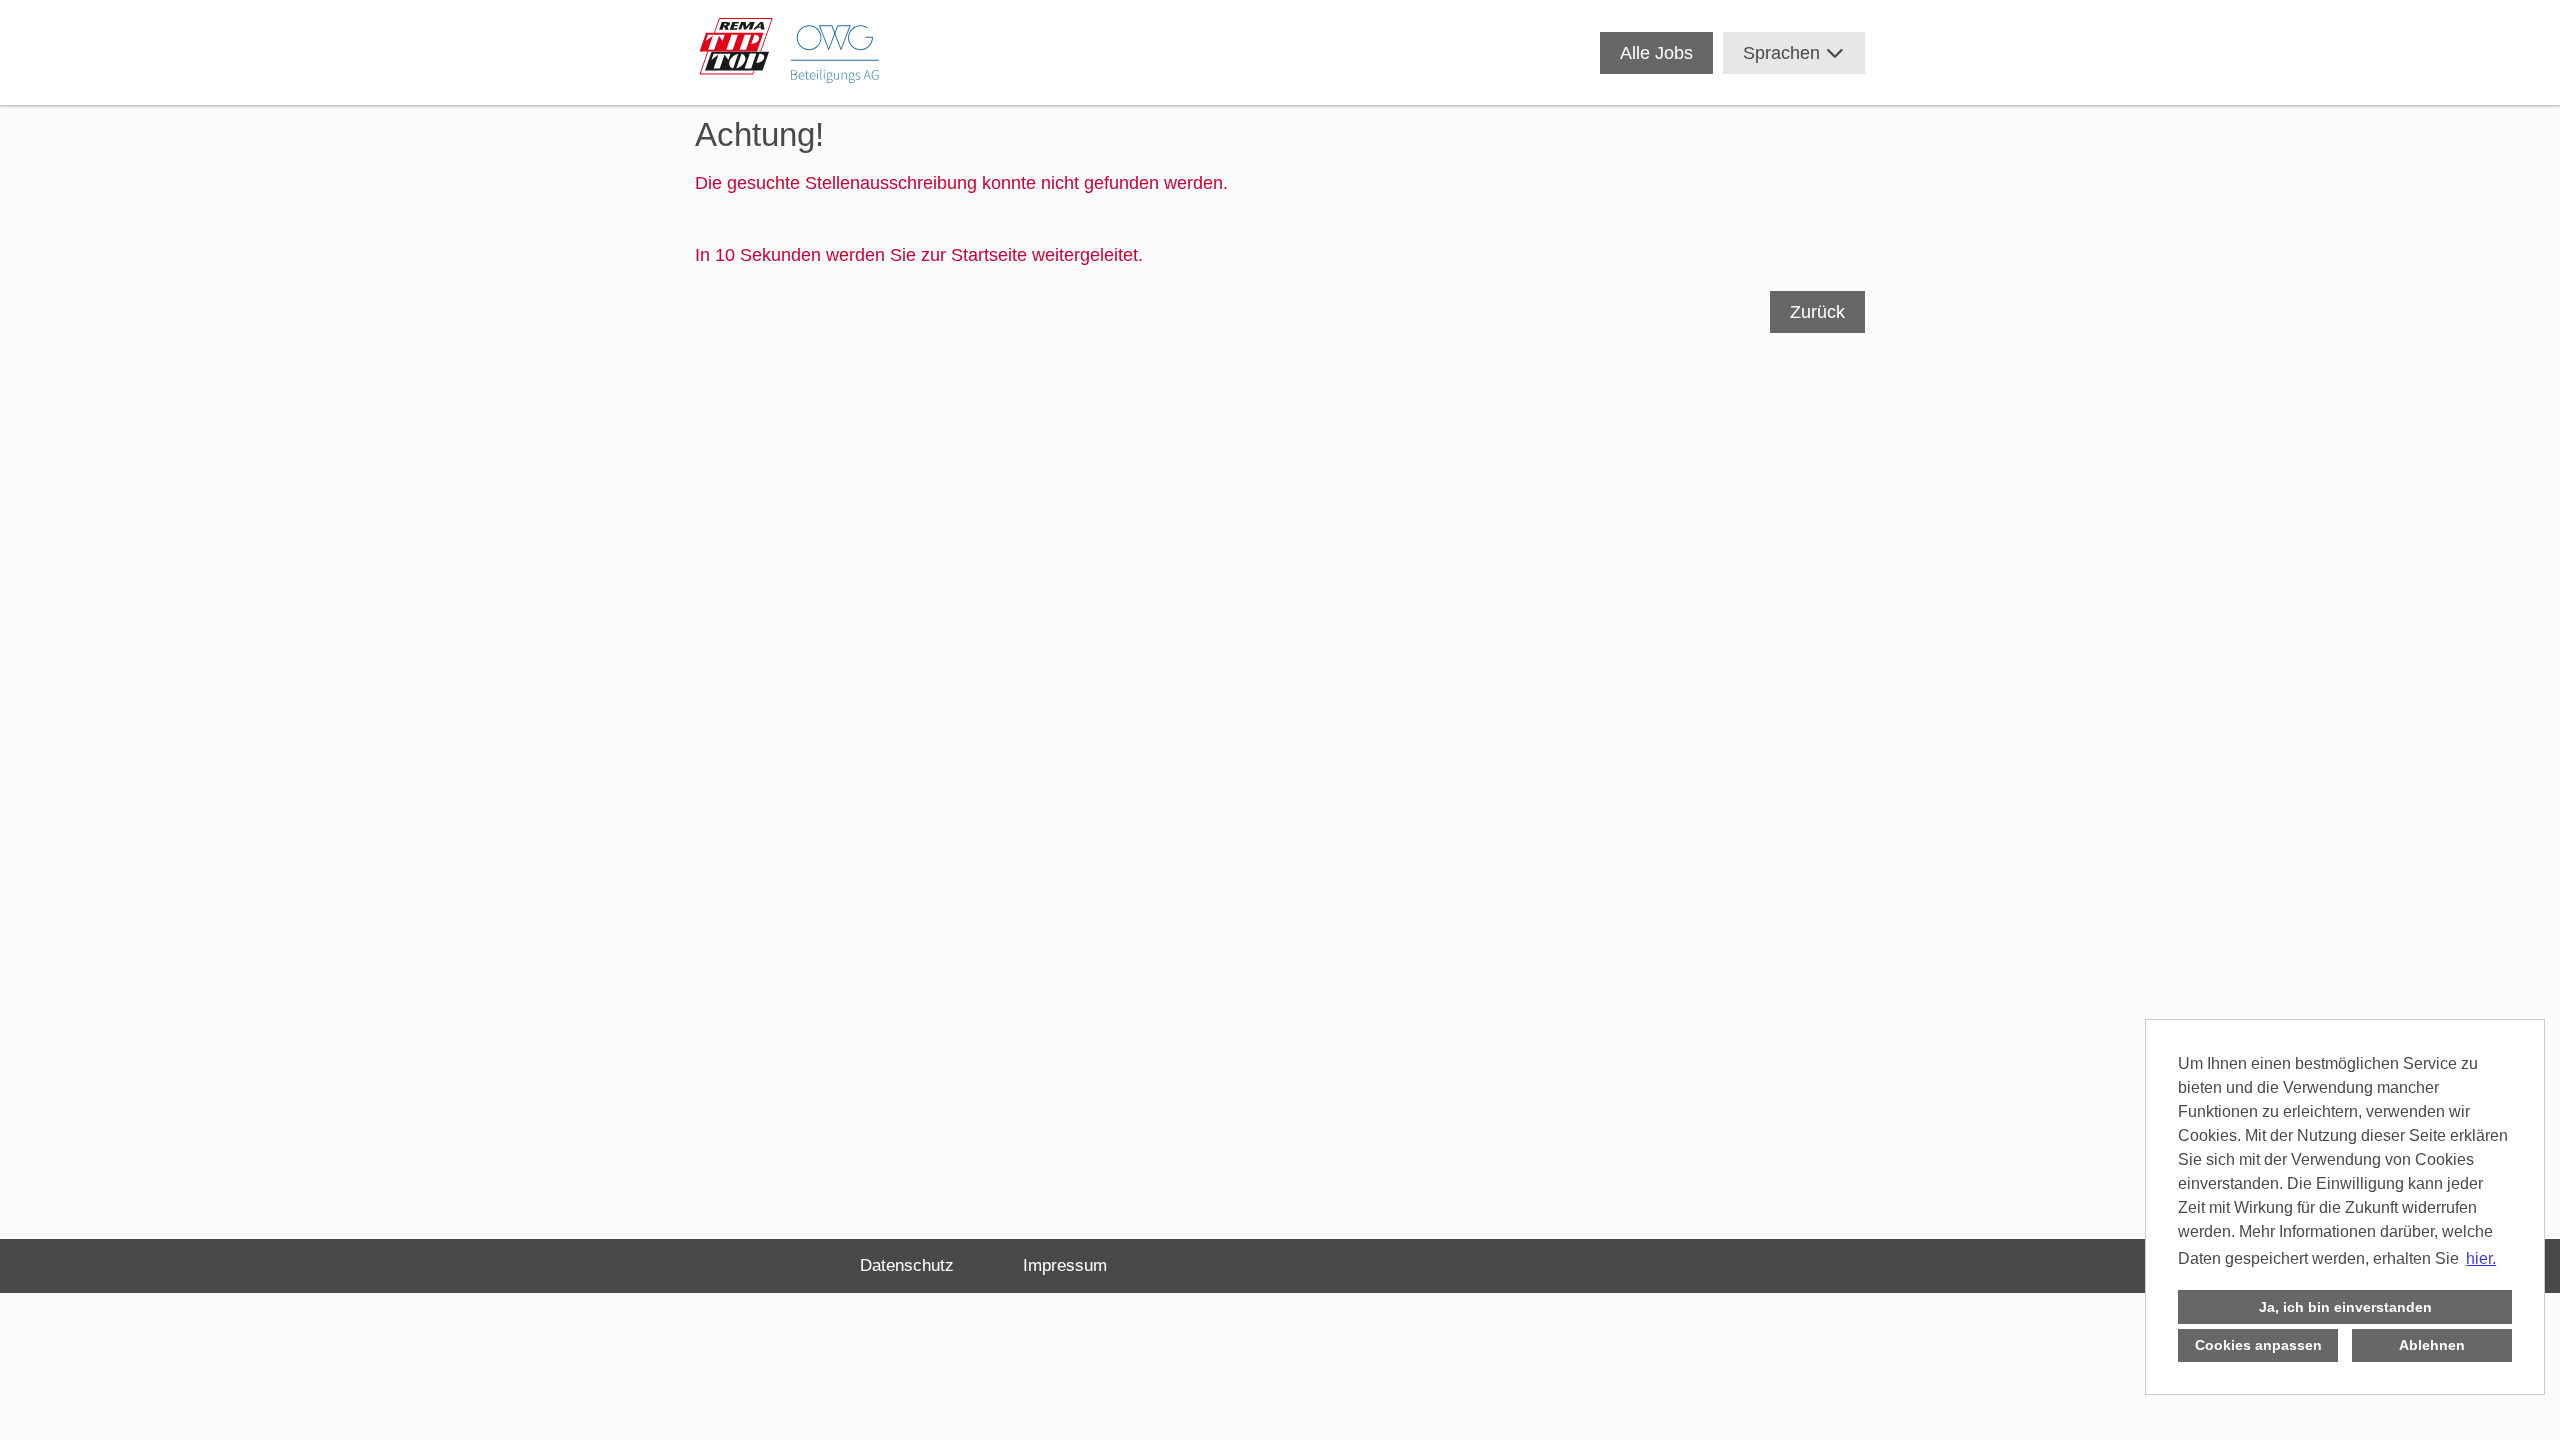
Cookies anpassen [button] (2258, 1345)
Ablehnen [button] (2432, 1345)
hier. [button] (2481, 1258)
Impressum (1065, 1265)
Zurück (1817, 312)
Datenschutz (907, 1265)
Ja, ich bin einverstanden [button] (2345, 1307)
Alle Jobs (1656, 53)
